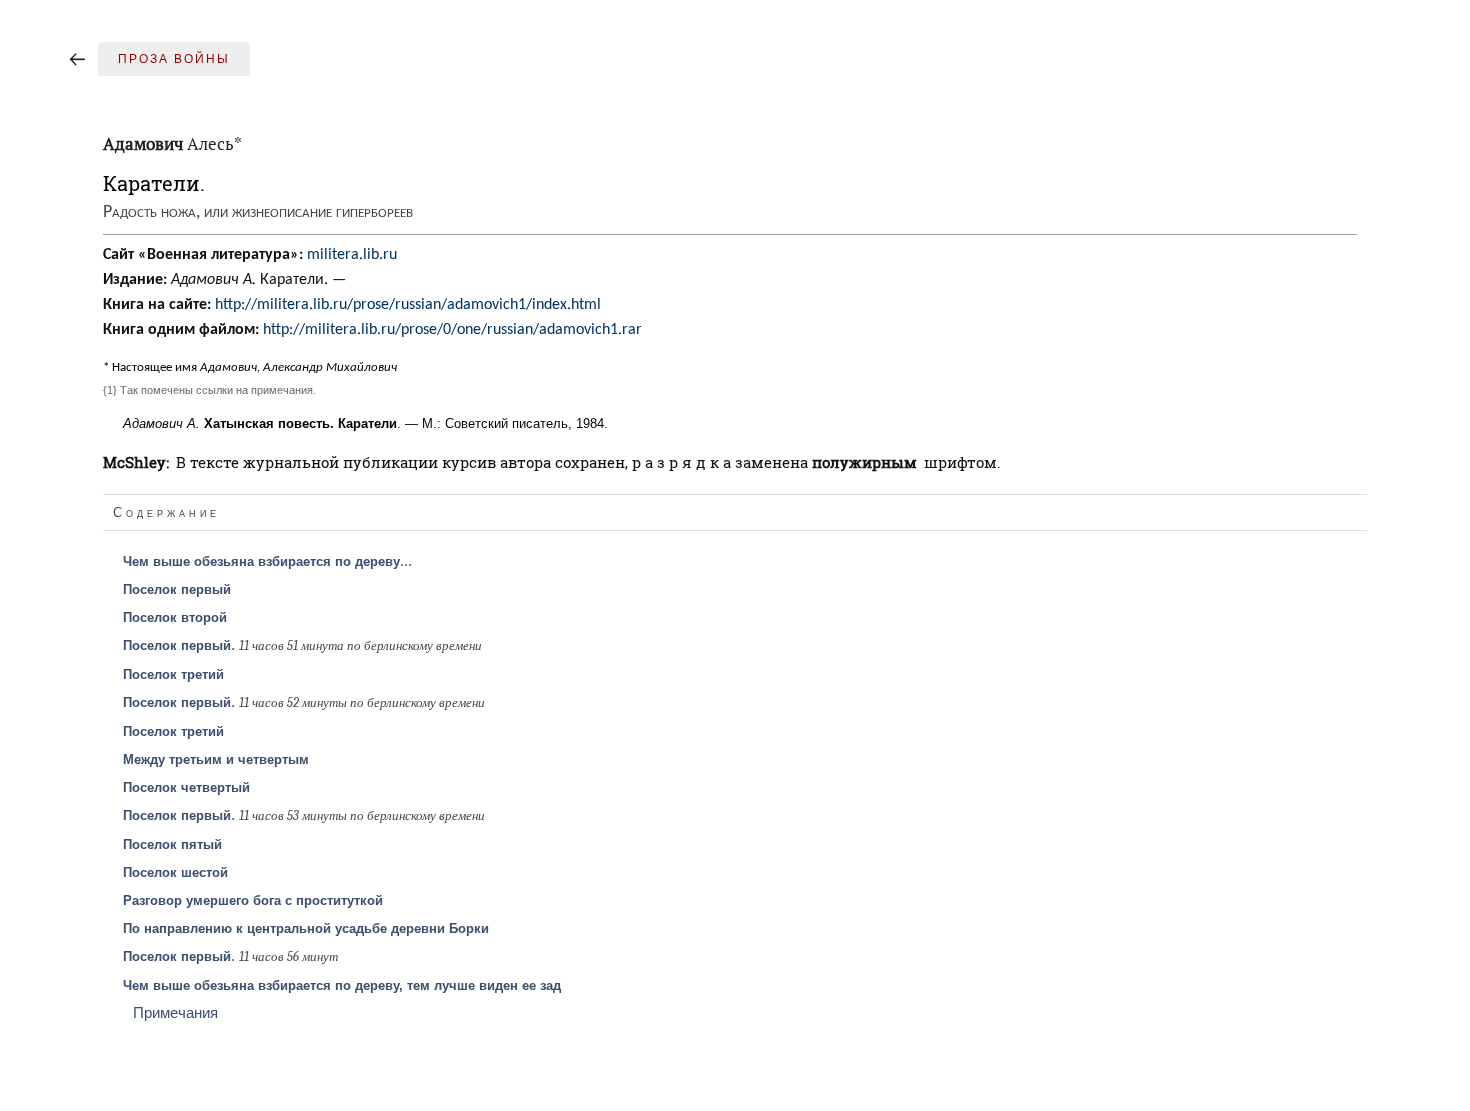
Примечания (175, 1013)
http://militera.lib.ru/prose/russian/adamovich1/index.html (408, 305)
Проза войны (174, 59)
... (267, 561)
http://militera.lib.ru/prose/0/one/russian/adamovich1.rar (452, 330)
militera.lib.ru (352, 255)
